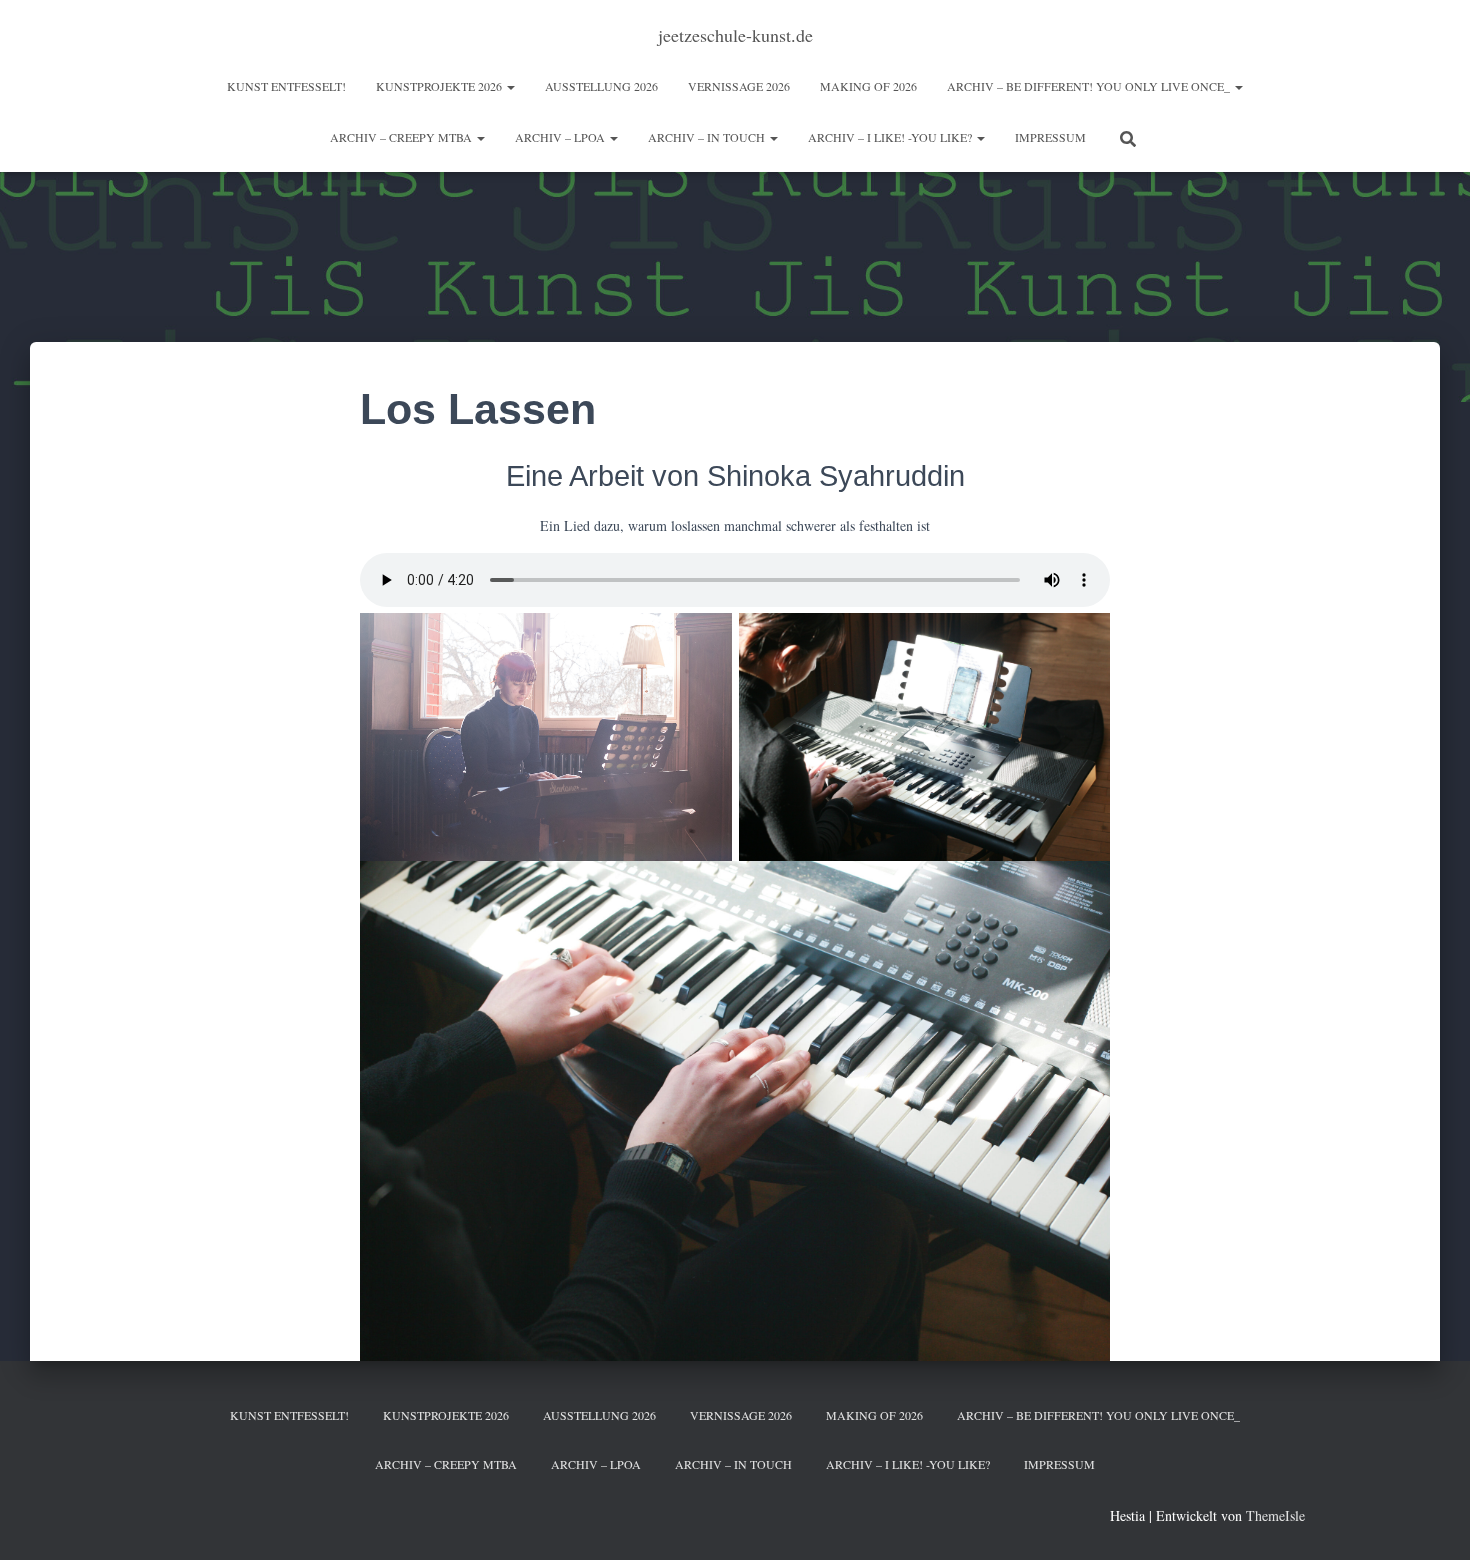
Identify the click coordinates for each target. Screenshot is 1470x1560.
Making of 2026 (868, 86)
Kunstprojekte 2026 (440, 86)
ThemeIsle (1275, 1515)
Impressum (1050, 137)
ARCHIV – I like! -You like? (891, 137)
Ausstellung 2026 (601, 86)
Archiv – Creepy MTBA (402, 137)
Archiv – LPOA (561, 137)
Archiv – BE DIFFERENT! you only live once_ (1090, 86)
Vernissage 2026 (739, 86)
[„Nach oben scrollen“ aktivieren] (1430, 1520)
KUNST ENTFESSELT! (286, 86)
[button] (510, 86)
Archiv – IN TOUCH (708, 137)
